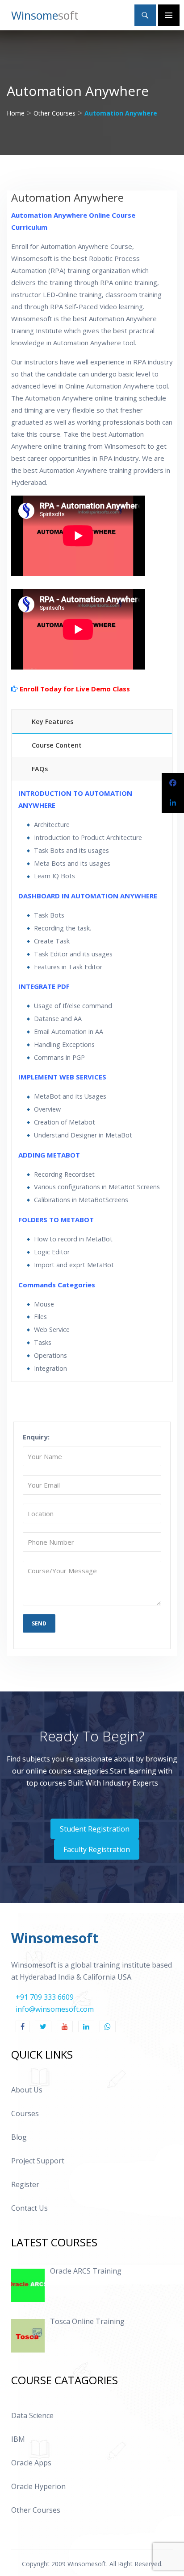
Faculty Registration (97, 1849)
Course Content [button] (57, 745)
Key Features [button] (52, 722)
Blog (19, 2137)
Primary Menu (169, 15)
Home (16, 113)
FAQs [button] (40, 769)
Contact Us (29, 2208)
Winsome (45, 15)
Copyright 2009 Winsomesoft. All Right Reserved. (92, 2564)
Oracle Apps (31, 2463)
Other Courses (54, 113)
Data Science (32, 2415)
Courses (25, 2113)
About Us (27, 2090)
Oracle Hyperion (38, 2486)
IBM (18, 2439)
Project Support (38, 2161)
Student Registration (95, 1829)
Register (25, 2184)
